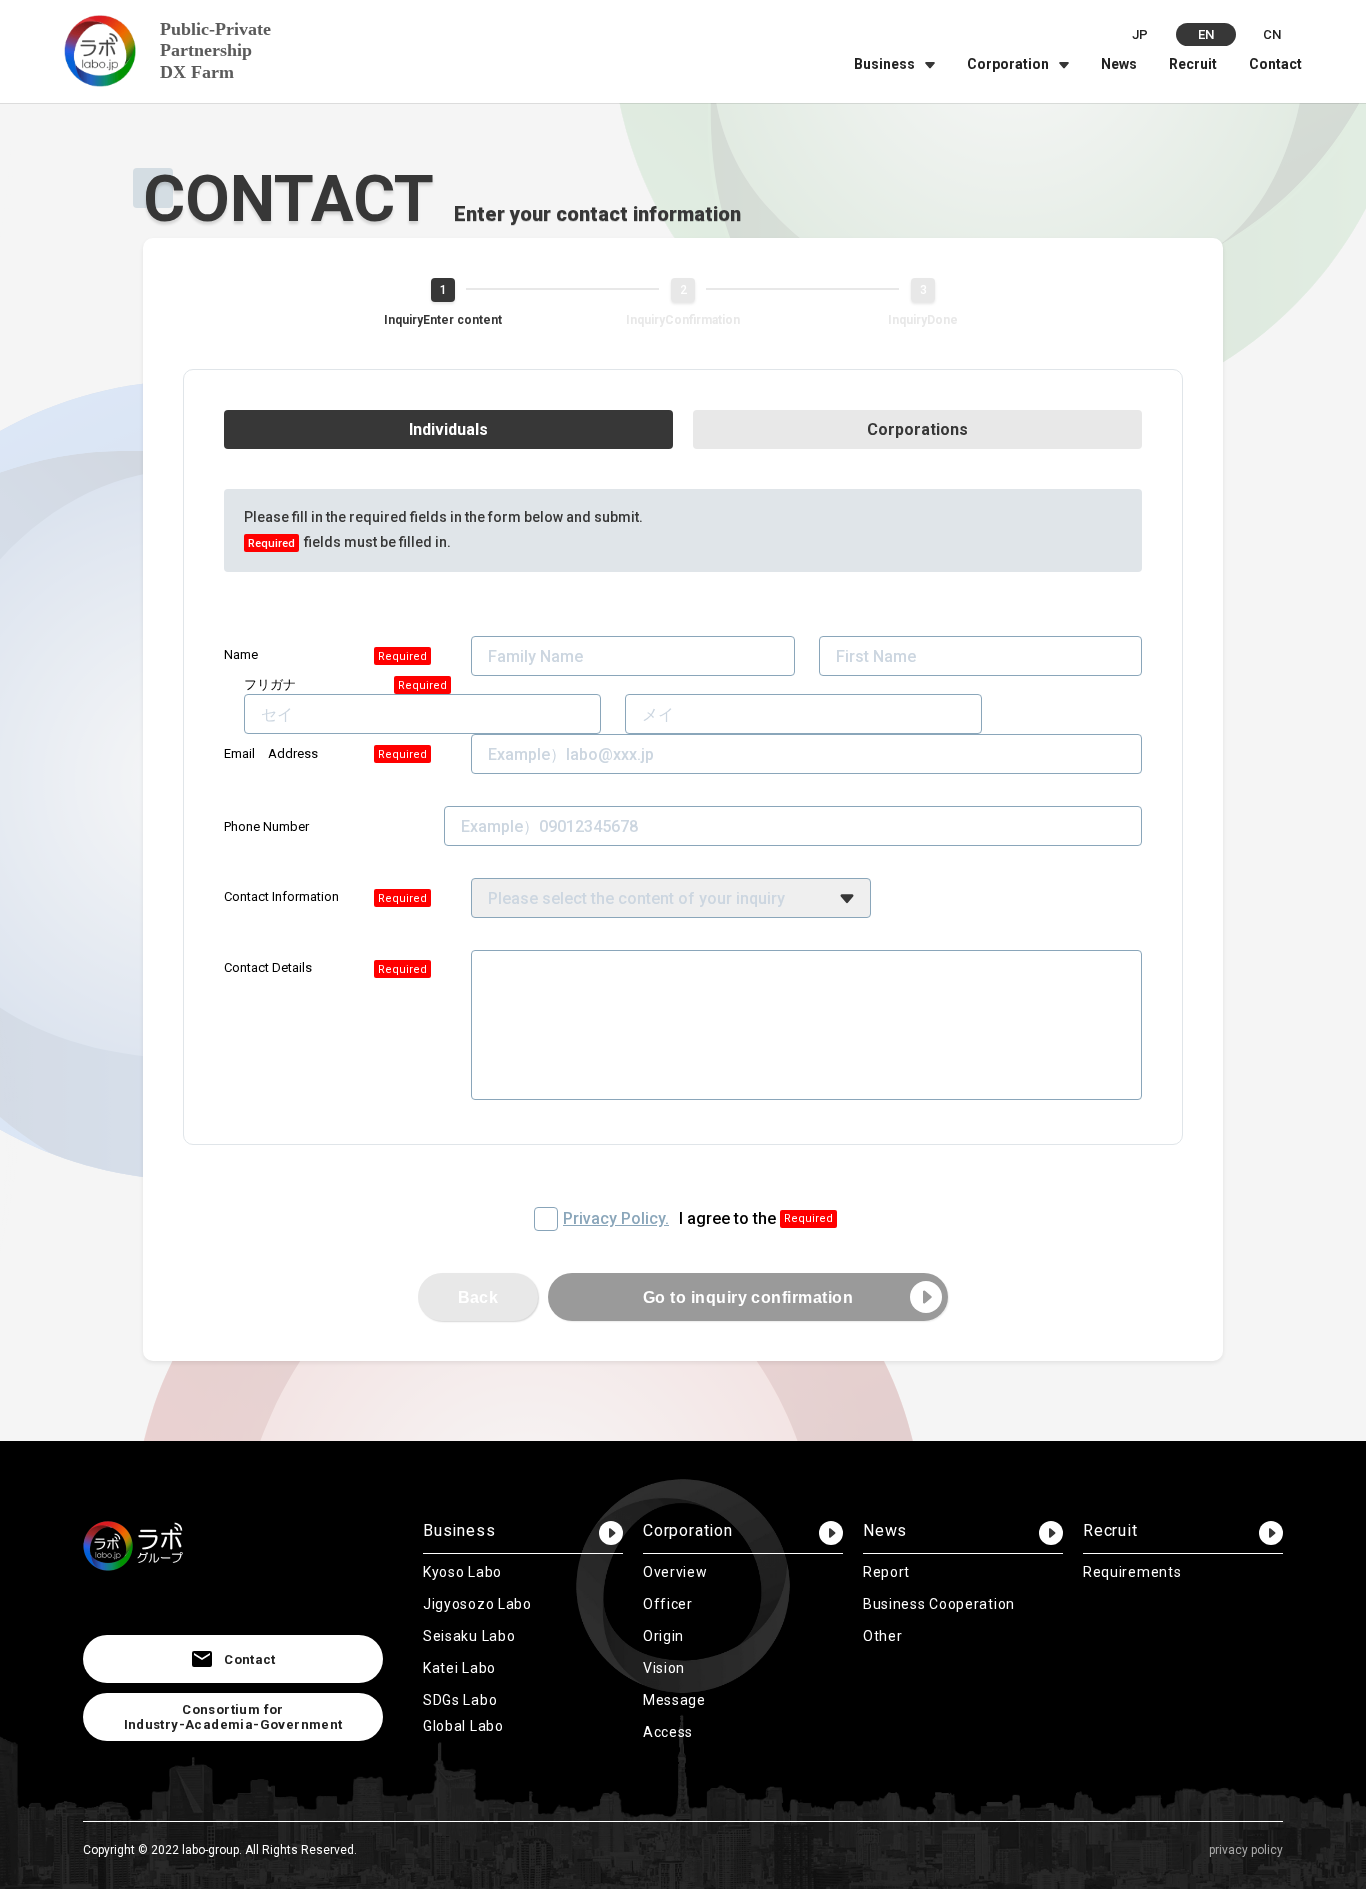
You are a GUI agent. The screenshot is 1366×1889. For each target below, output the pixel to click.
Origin (663, 1636)
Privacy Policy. (616, 1218)
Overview (675, 1572)
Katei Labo (459, 1668)
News (1119, 64)
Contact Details (268, 967)
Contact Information (281, 896)
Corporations (917, 429)
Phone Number (266, 826)
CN (1272, 34)
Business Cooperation (939, 1604)
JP (1140, 34)
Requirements (1132, 1572)
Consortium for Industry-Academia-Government (233, 1717)
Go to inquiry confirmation (748, 1297)
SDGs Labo (460, 1700)
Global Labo (463, 1726)
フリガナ (270, 684)
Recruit (1193, 64)
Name (241, 654)
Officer (668, 1604)
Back (478, 1297)
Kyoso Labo (462, 1572)
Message (674, 1700)
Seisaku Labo (469, 1636)
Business (884, 64)
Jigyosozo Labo (477, 1604)
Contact (1275, 64)
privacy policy (1246, 1850)
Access (668, 1732)
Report (886, 1572)
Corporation (1008, 64)
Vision (664, 1668)
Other (883, 1636)
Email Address (271, 753)
